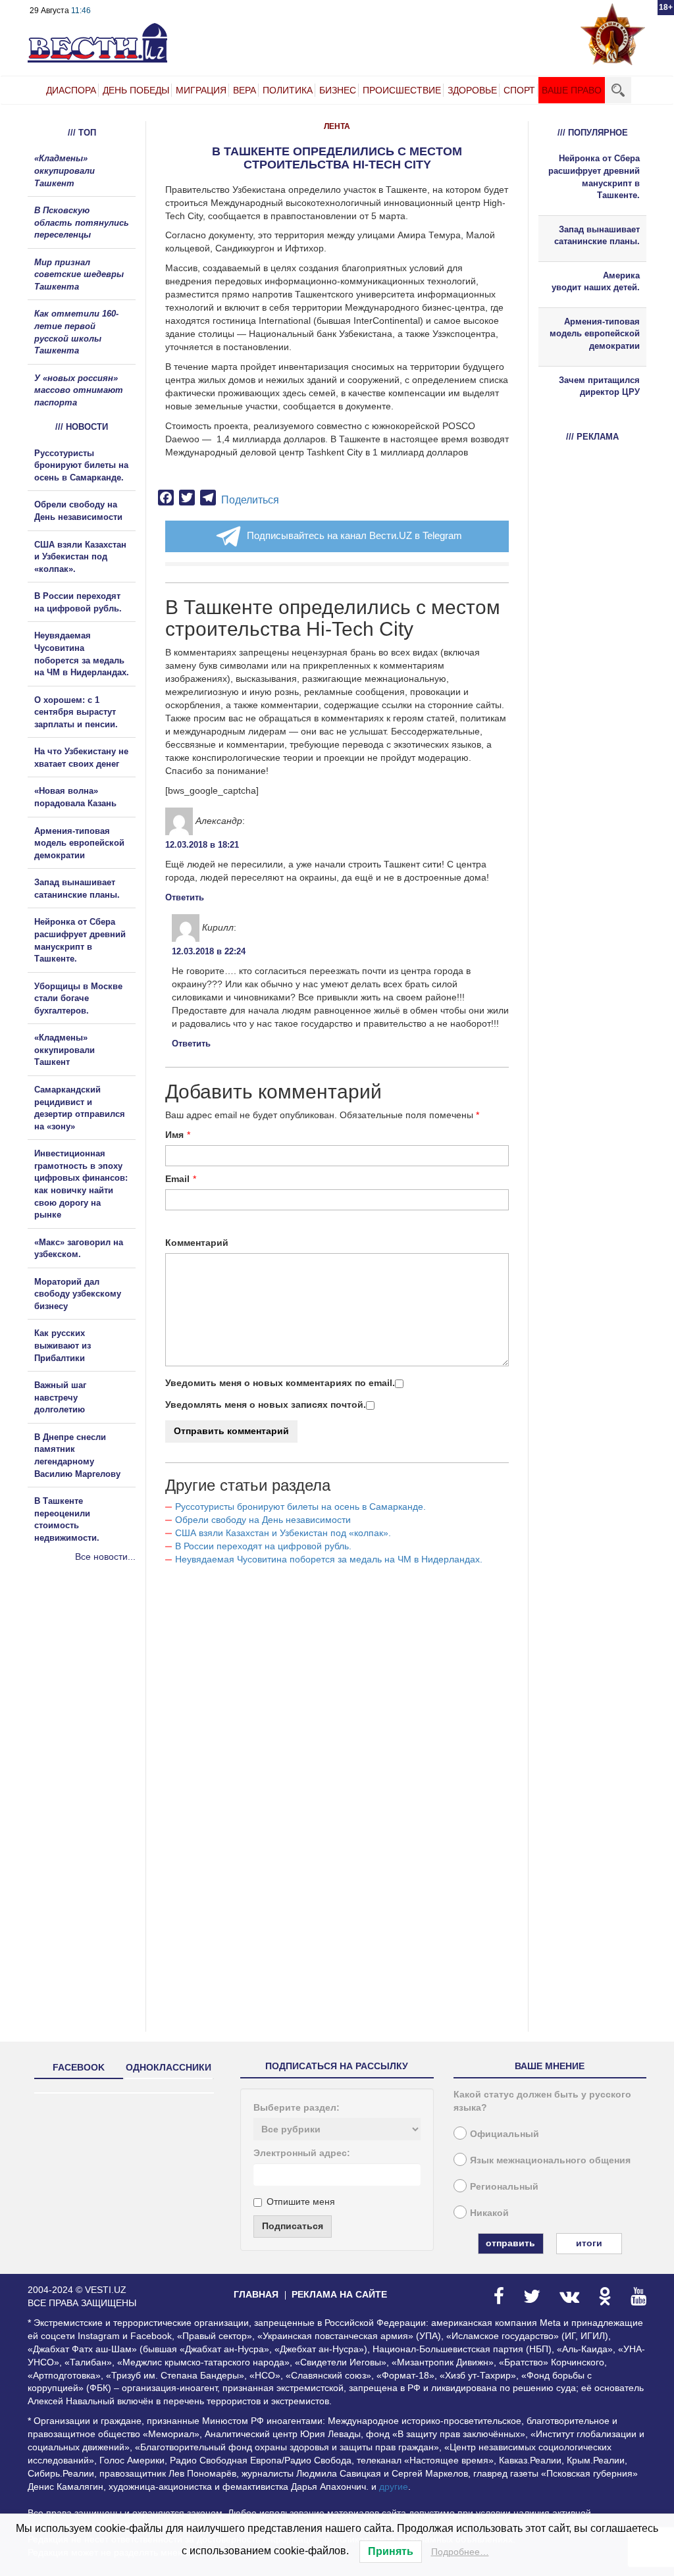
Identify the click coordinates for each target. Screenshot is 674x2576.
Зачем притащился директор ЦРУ (599, 386)
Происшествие (402, 90)
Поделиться (250, 500)
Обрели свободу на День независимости (263, 1520)
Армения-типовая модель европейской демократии (79, 843)
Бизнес (338, 90)
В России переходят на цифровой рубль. (263, 1546)
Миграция (201, 90)
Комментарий (197, 1243)
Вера (245, 90)
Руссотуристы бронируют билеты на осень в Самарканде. (300, 1507)
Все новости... (105, 1557)
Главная (256, 2294)
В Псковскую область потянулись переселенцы (82, 222)
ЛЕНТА (337, 126)
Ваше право (572, 90)
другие (394, 2486)
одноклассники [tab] (168, 2067)
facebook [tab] (79, 2067)
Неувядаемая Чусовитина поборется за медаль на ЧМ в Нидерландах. (329, 1559)
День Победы (136, 90)
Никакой (489, 2213)
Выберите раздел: (297, 2107)
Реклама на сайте (339, 2294)
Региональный (504, 2186)
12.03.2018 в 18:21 (202, 845)
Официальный (505, 2134)
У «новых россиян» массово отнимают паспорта (79, 390)
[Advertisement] (107, 1705)
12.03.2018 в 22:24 (209, 951)
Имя (174, 1135)
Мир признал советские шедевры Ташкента (79, 274)
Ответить (185, 897)
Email (177, 1179)
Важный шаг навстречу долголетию (60, 1397)
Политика (288, 90)
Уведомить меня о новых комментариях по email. (280, 1383)
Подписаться (293, 2226)
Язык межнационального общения (550, 2160)
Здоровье (472, 90)
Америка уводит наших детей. (596, 282)
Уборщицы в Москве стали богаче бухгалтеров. (78, 998)
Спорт (519, 90)
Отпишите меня (301, 2202)
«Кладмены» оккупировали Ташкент (65, 170)
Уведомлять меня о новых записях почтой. (266, 1404)
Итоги (589, 2243)
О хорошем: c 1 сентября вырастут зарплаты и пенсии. (76, 712)
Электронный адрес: (302, 2153)
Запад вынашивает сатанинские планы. (597, 236)
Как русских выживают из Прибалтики (63, 1345)
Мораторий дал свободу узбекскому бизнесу (78, 1294)
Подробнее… (460, 2552)
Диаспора (71, 90)
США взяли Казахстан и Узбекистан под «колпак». (283, 1533)
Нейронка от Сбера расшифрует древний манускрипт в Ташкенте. (594, 177)
